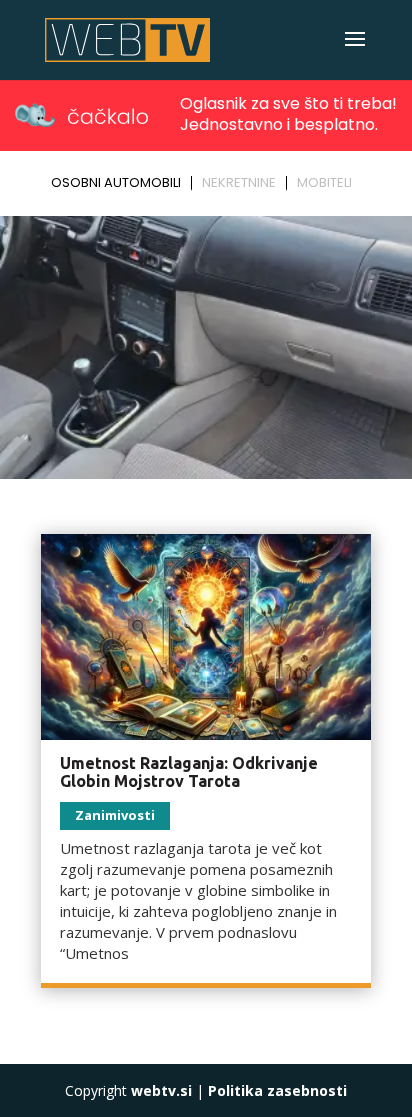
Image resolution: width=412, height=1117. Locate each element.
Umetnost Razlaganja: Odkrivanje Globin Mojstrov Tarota (189, 772)
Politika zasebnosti (277, 1090)
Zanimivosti (115, 815)
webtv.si (161, 1090)
